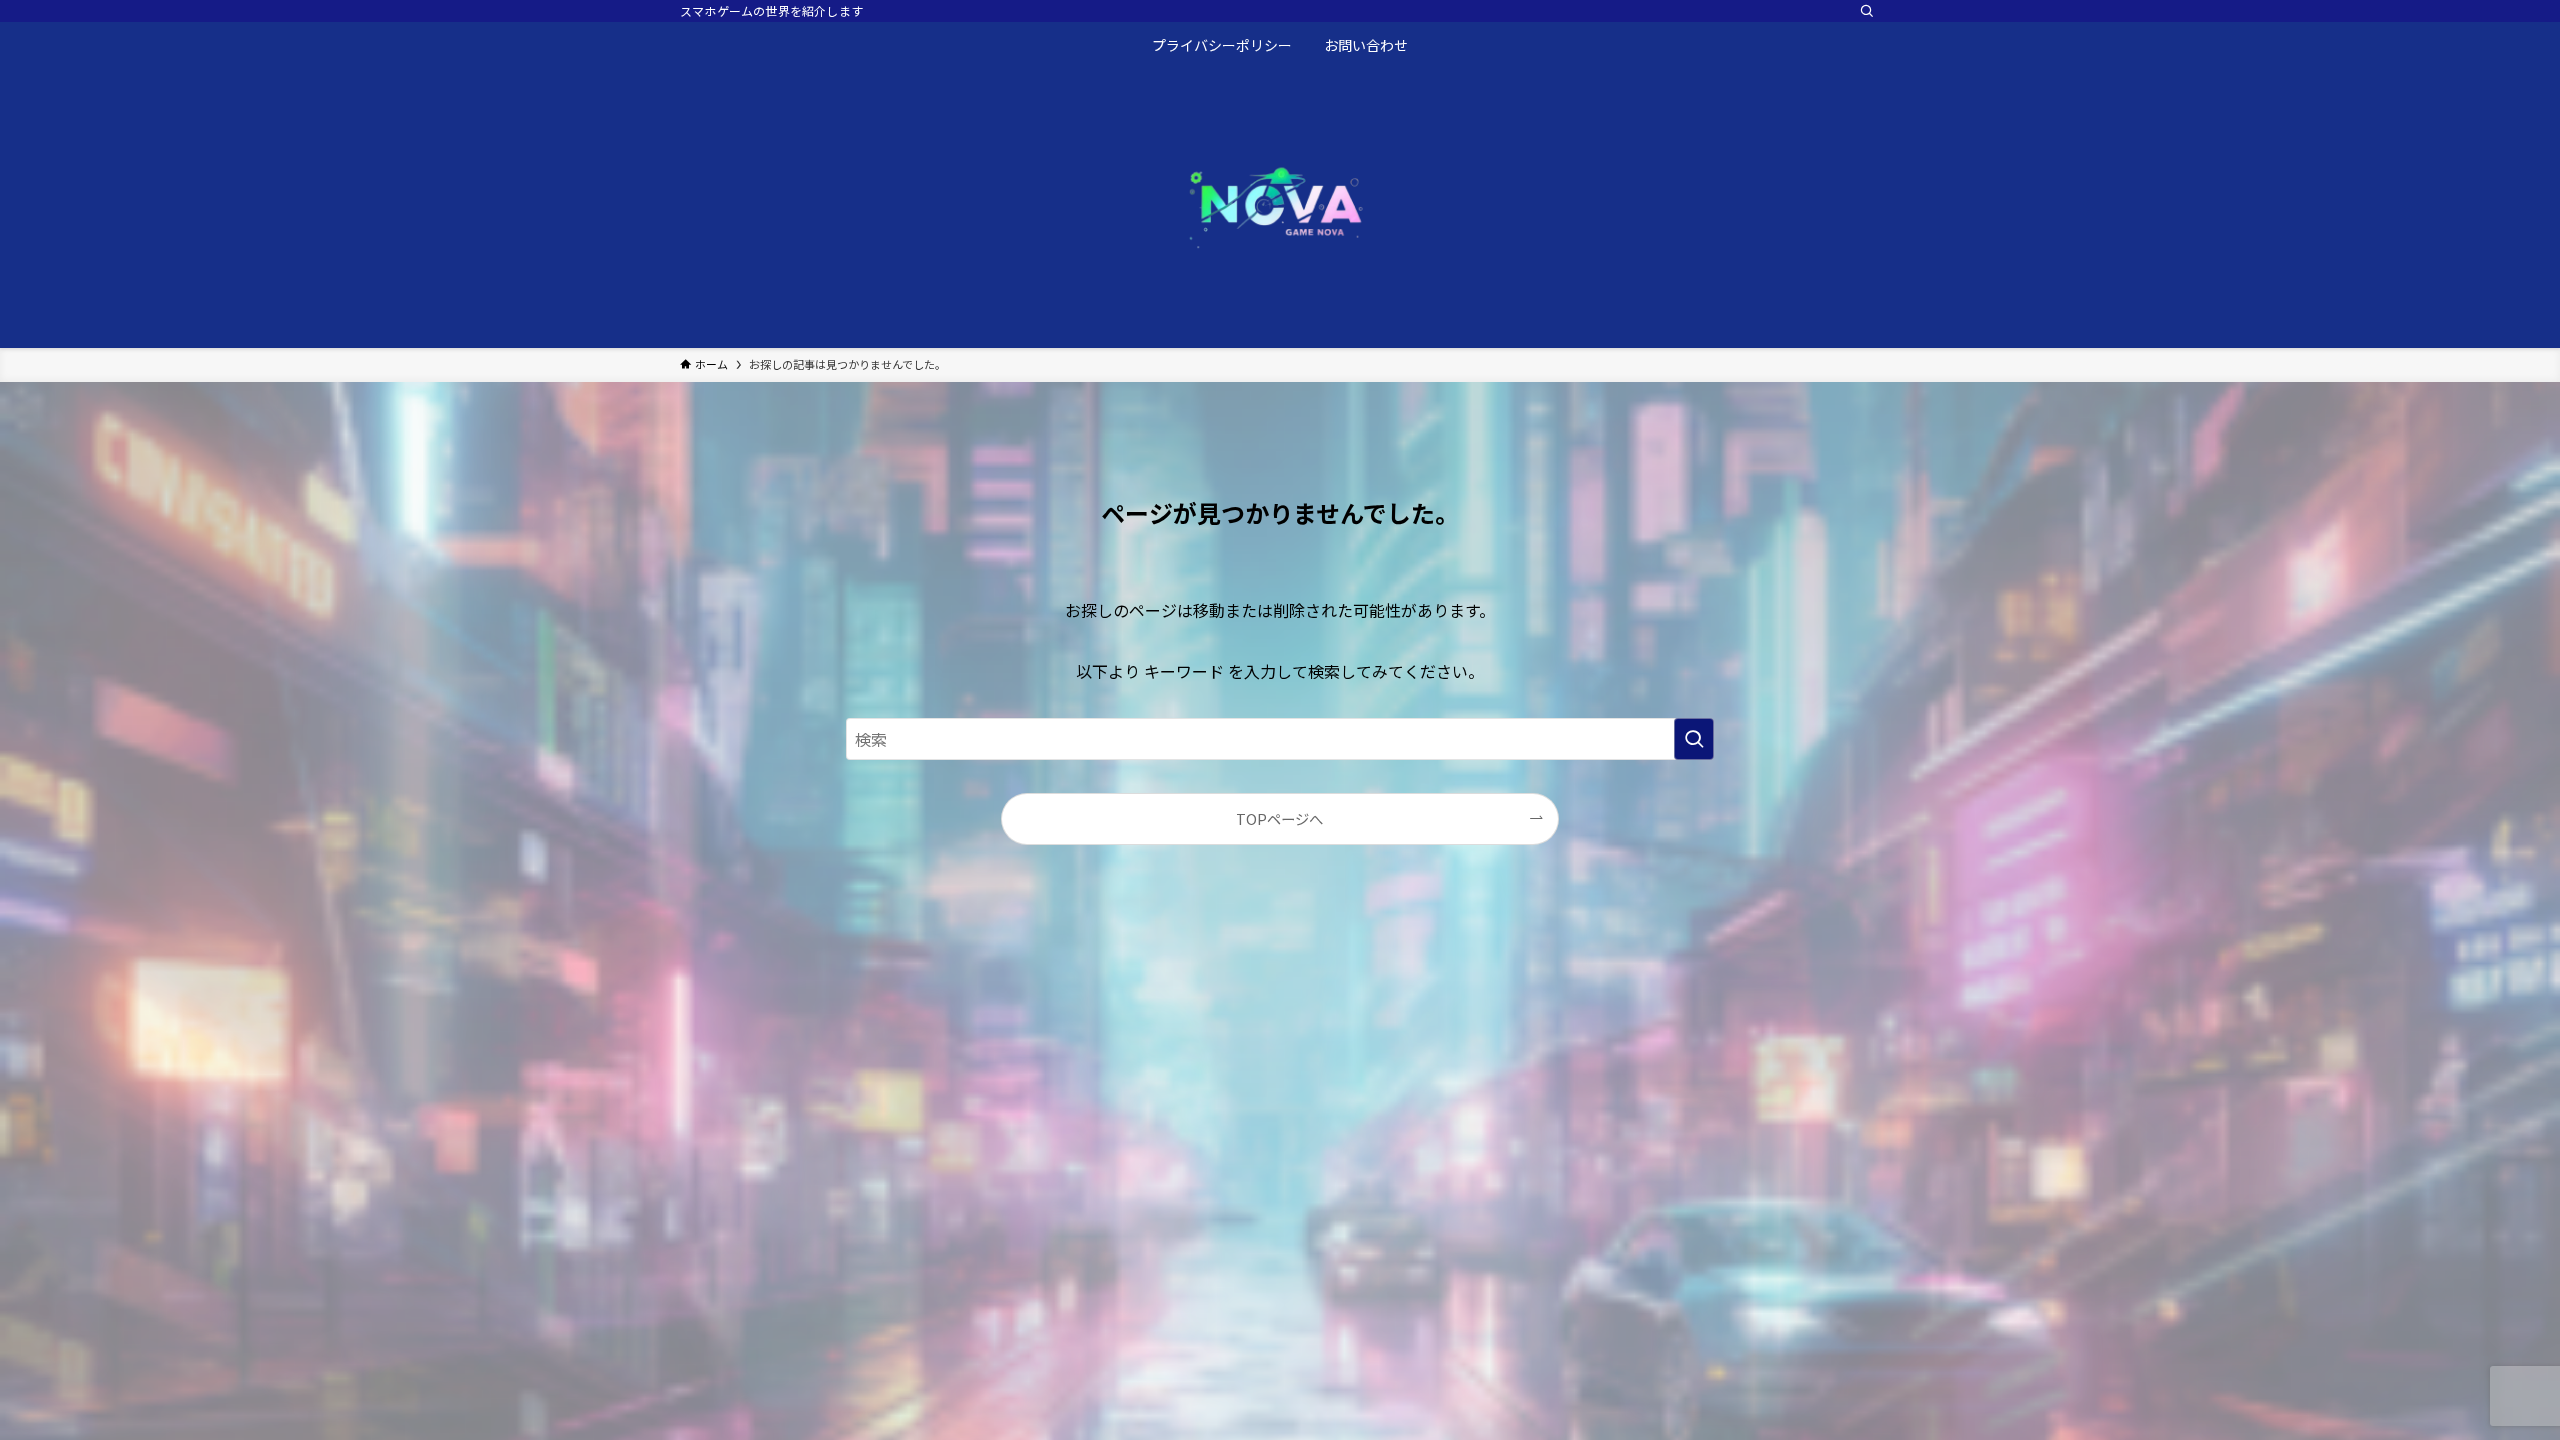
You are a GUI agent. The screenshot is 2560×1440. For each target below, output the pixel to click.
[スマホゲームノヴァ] (1280, 204)
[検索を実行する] (1694, 739)
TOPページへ (1279, 818)
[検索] (1867, 11)
